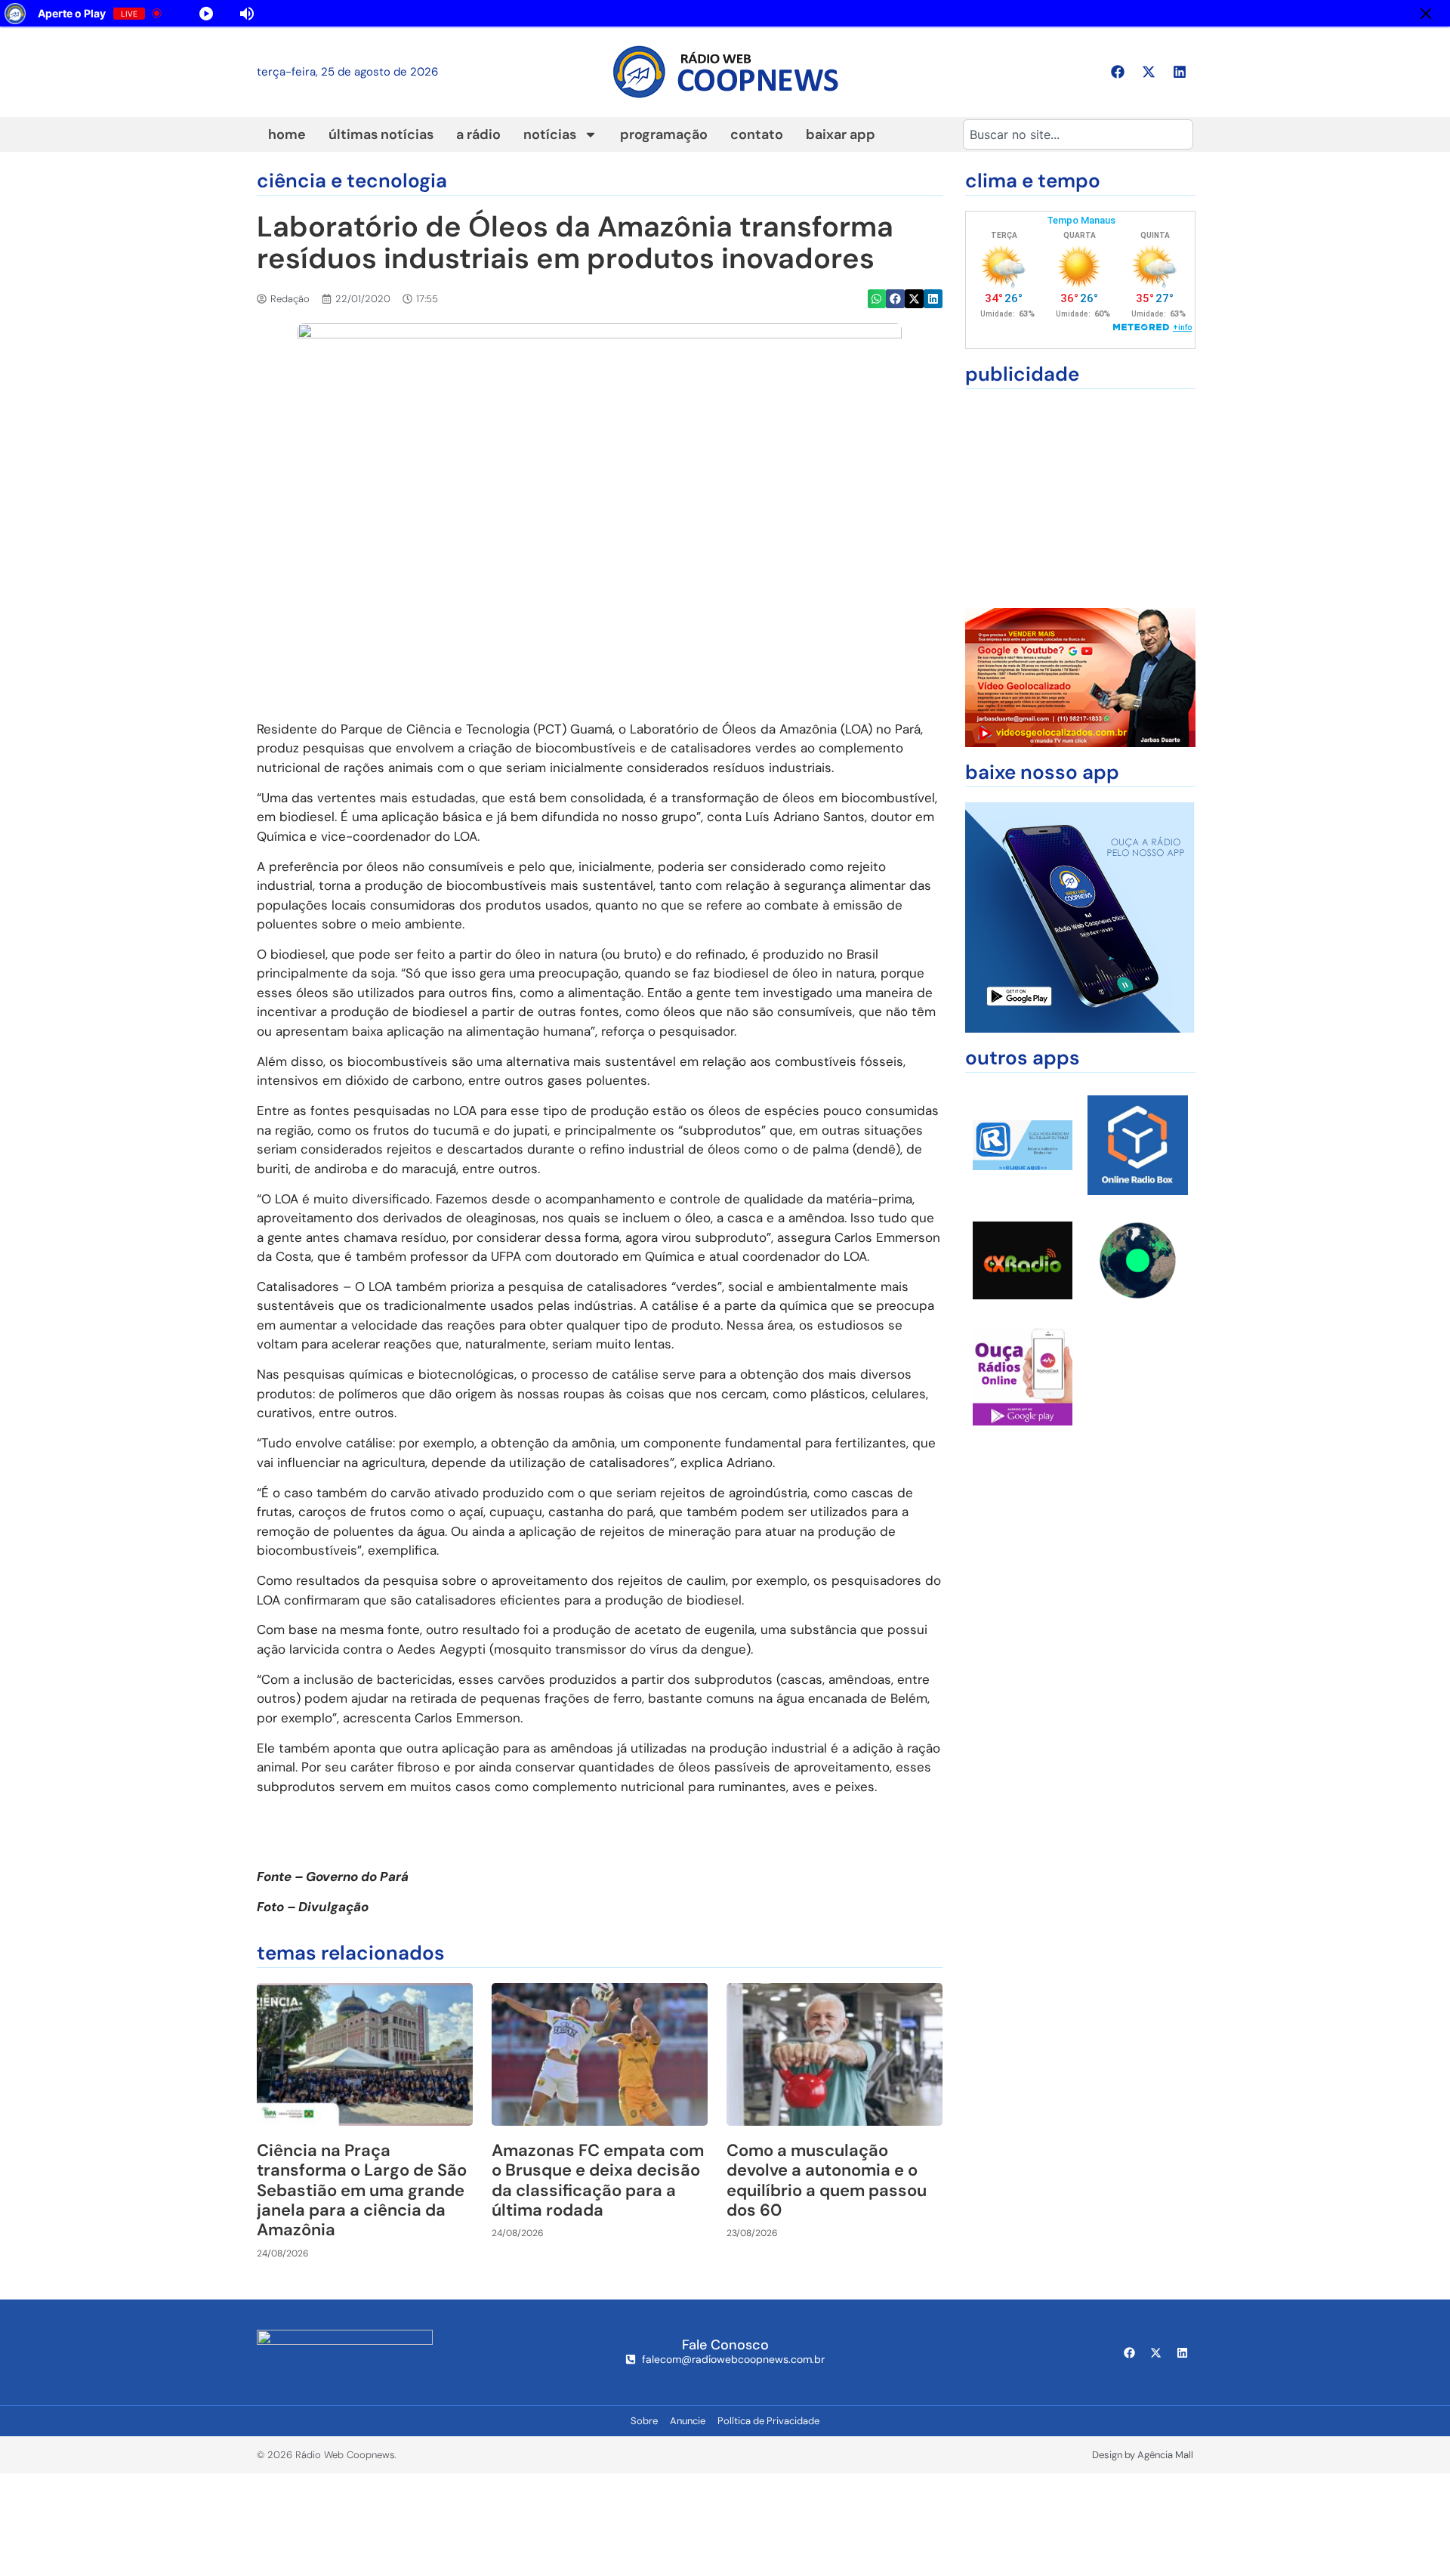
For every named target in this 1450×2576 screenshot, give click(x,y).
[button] (877, 299)
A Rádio (478, 134)
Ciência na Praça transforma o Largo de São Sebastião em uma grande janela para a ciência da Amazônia (362, 2190)
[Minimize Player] (1426, 14)
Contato (757, 134)
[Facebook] (1118, 72)
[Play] (206, 14)
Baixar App (841, 134)
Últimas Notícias (381, 134)
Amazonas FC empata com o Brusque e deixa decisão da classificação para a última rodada (598, 2180)
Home (287, 134)
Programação (664, 134)
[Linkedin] (1180, 72)
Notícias (550, 134)
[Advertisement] (1080, 499)
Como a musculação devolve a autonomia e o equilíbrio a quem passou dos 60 (827, 2180)
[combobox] (1078, 134)
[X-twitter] (1149, 72)
